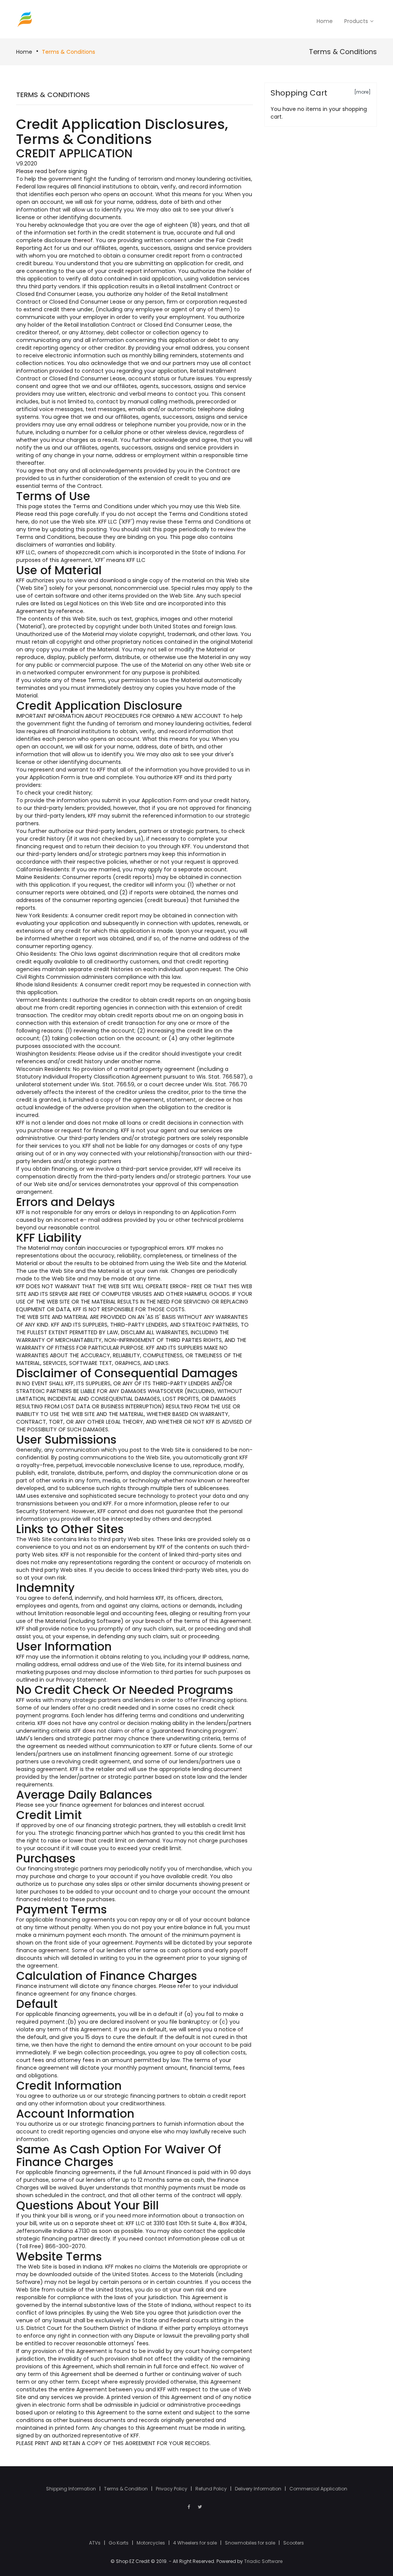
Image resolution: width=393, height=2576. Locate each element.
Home (24, 52)
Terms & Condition (126, 2489)
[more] (362, 92)
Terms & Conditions (69, 52)
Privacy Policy (172, 2489)
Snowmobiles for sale (251, 2543)
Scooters (294, 2543)
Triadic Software (263, 2561)
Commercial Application (318, 2489)
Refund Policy (212, 2489)
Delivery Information (259, 2489)
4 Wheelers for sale (196, 2543)
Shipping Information (72, 2489)
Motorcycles (151, 2543)
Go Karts (119, 2543)
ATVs (95, 2543)
